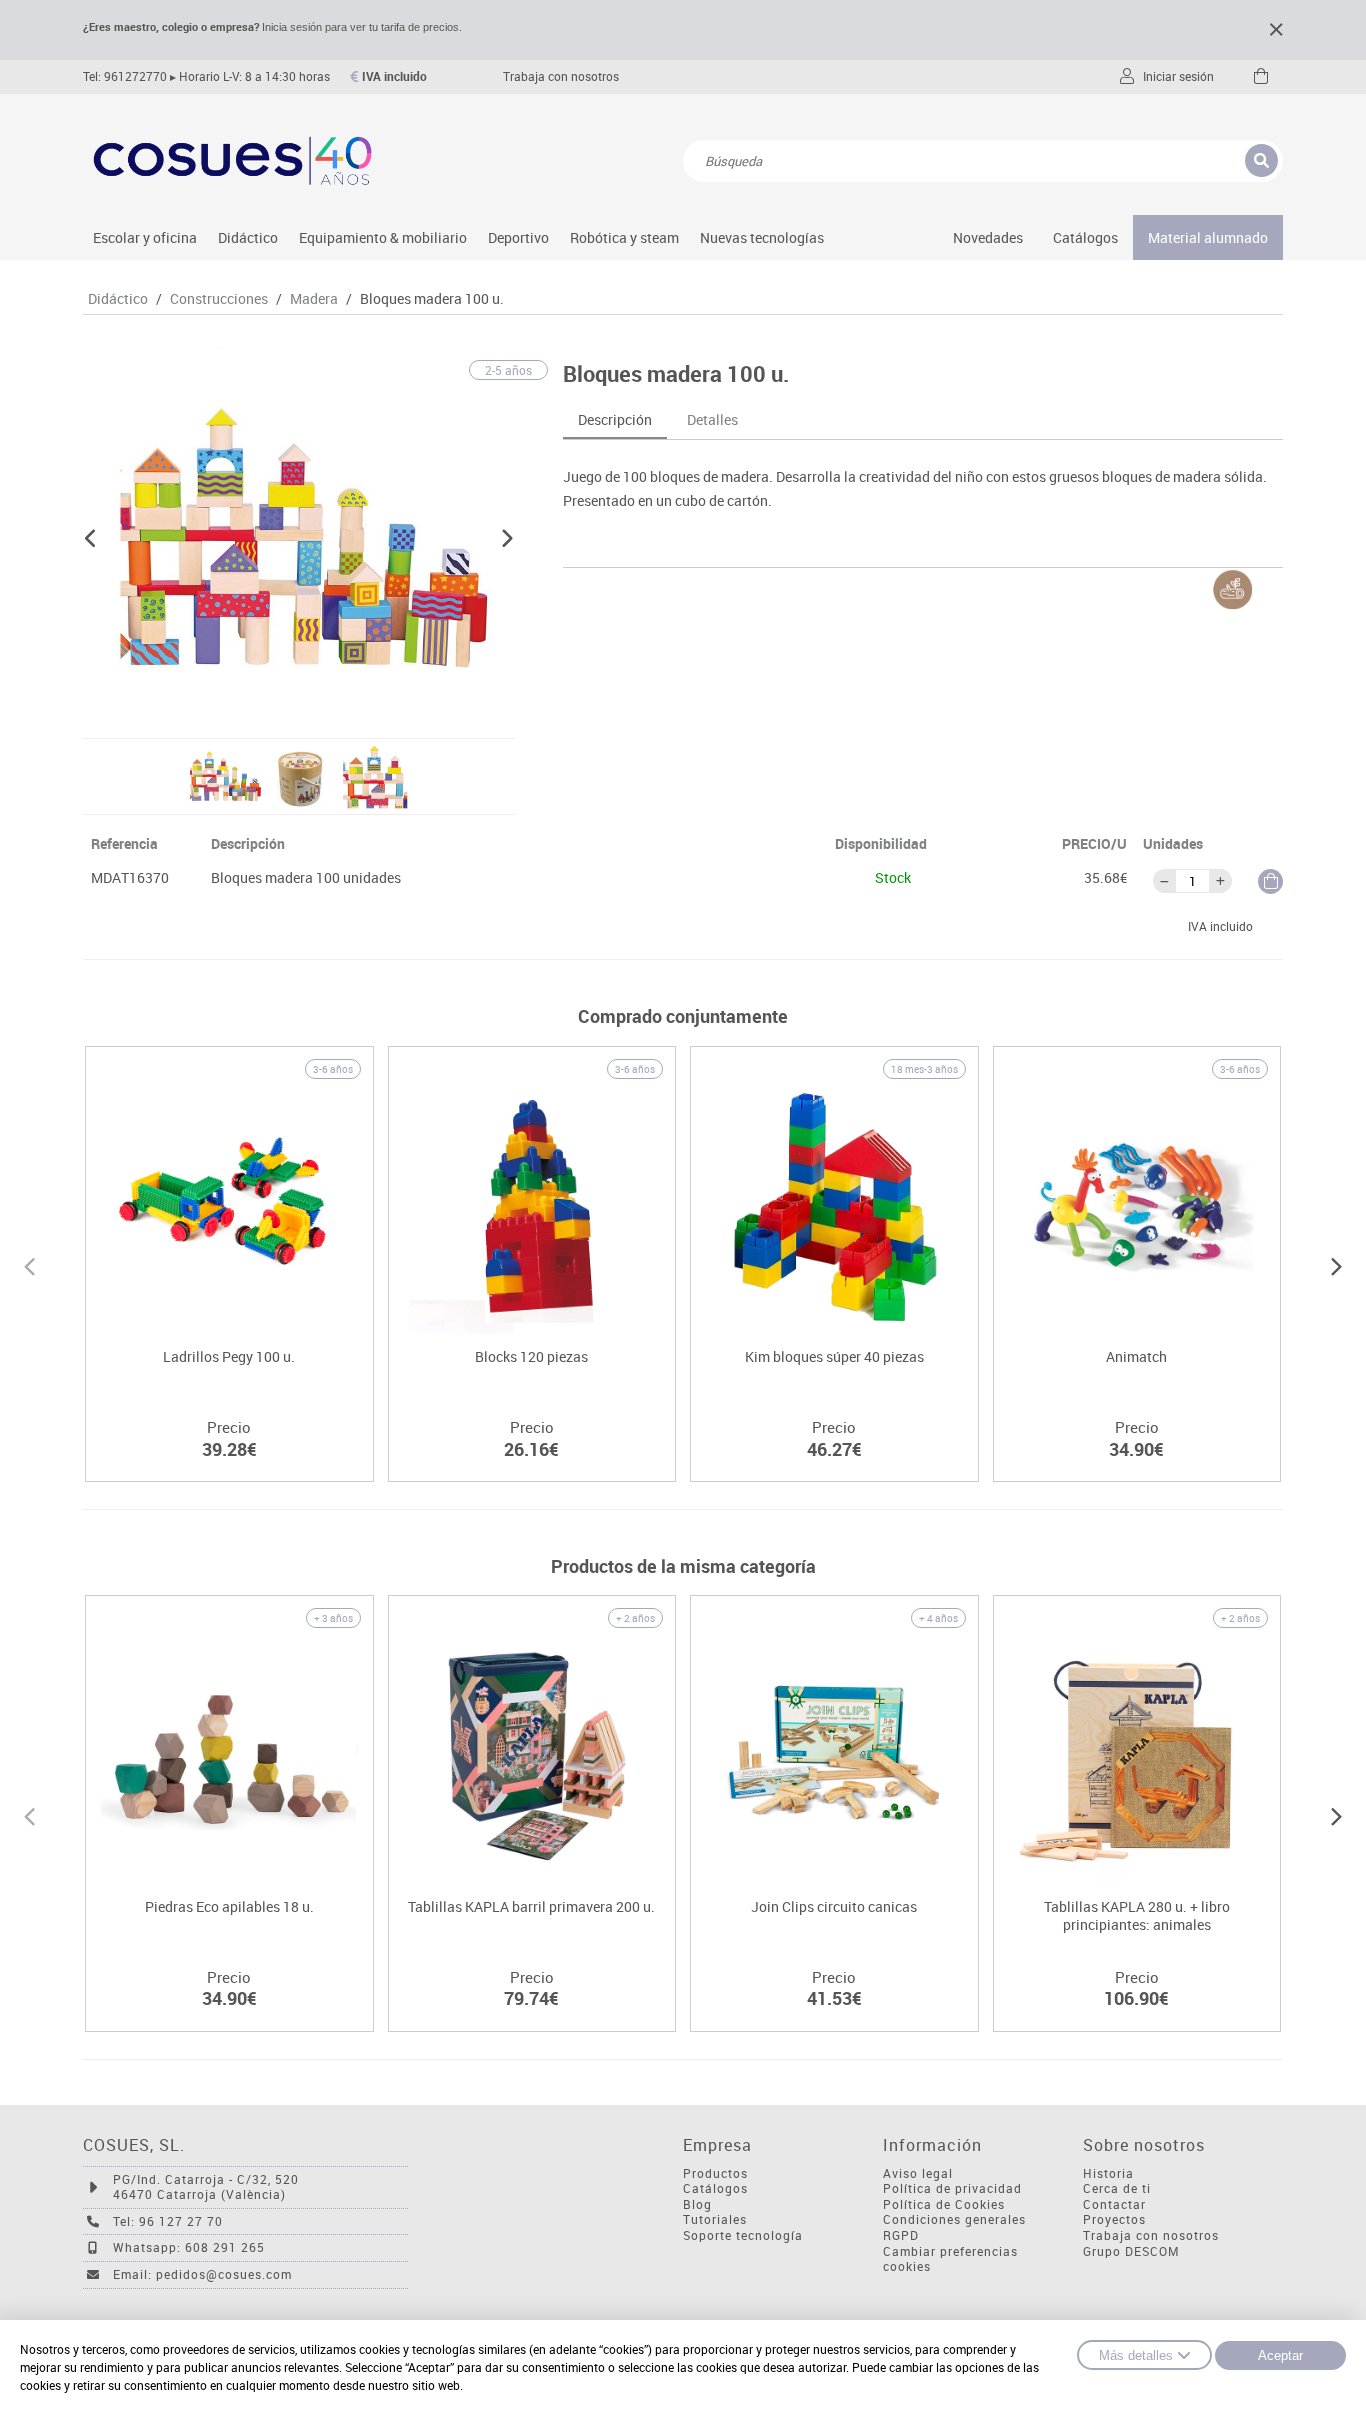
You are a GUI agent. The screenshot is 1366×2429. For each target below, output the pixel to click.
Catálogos (1085, 237)
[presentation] (29, 1264)
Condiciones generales (954, 2219)
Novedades (988, 237)
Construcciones (219, 299)
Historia (1108, 2173)
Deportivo (518, 237)
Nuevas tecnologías (762, 237)
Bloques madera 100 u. (432, 299)
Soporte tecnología (743, 2235)
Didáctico (248, 237)
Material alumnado (1208, 237)
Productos (715, 2173)
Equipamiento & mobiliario (383, 237)
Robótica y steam (624, 237)
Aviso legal (918, 2173)
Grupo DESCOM (1131, 2251)
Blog (697, 2204)
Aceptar (1280, 2355)
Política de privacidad (952, 2188)
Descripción (615, 419)
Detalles (712, 419)
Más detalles (1136, 2355)
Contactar (1114, 2204)
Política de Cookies (944, 2204)
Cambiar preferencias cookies (950, 2259)
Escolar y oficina (145, 237)
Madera (314, 299)
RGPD (901, 2235)
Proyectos (1114, 2219)
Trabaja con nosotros (561, 76)
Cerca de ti (1117, 2188)
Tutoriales (715, 2219)
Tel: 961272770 (125, 76)
